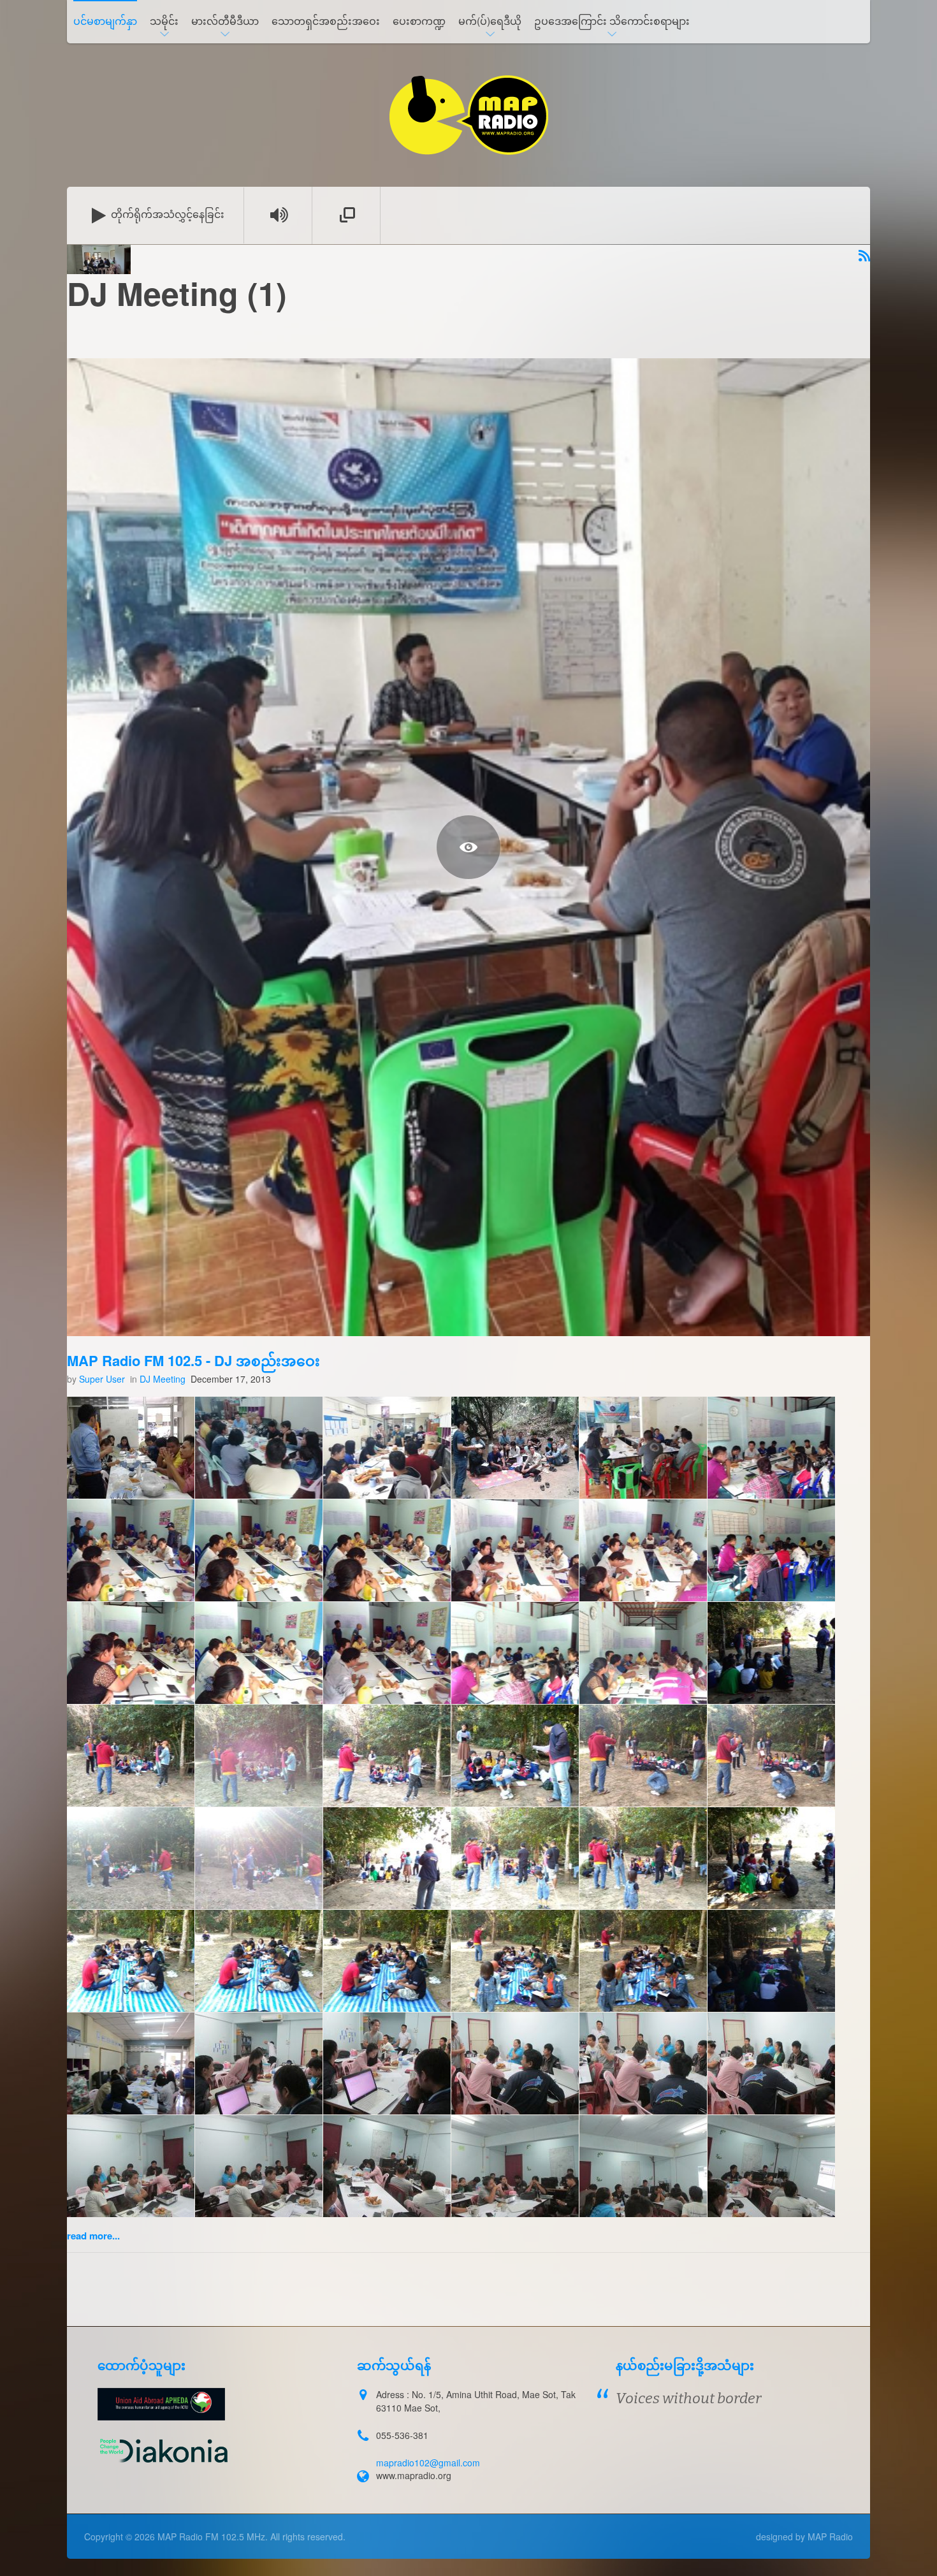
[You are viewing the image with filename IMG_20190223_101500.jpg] (515, 1756)
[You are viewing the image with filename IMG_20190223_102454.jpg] (131, 1858)
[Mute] (279, 215)
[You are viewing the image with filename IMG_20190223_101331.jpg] (259, 1756)
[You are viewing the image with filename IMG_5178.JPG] (387, 2166)
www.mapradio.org (414, 2475)
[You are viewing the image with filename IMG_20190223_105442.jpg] (771, 1858)
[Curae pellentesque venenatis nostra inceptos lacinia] (468, 847)
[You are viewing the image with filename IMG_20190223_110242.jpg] (643, 1961)
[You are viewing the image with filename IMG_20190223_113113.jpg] (771, 1961)
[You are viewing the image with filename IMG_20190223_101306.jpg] (771, 1653)
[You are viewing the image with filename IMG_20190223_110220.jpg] (259, 1961)
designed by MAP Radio (804, 2536)
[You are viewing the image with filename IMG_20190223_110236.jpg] (515, 1961)
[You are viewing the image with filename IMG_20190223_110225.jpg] (387, 1961)
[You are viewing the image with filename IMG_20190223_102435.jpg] (771, 1756)
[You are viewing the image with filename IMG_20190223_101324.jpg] (131, 1756)
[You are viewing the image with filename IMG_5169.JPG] (387, 2063)
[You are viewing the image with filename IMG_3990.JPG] (131, 2063)
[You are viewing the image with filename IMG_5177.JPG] (259, 2166)
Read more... (93, 2236)
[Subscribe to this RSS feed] (864, 257)
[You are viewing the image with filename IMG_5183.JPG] (771, 2166)
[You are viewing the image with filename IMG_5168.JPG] (259, 2063)
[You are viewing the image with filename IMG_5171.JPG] (643, 2063)
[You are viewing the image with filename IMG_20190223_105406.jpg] (643, 1858)
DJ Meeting (163, 1379)
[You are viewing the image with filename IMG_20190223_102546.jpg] (387, 1858)
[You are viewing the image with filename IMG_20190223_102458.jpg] (259, 1858)
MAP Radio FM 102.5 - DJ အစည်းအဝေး (193, 1360)
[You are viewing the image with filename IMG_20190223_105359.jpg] (515, 1858)
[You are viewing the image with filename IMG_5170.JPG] (515, 2063)
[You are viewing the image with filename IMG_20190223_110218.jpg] (131, 1961)
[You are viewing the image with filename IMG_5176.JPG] (131, 2166)
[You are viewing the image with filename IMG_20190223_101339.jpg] (387, 1756)
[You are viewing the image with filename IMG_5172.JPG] (771, 2063)
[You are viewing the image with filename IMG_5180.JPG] (643, 2166)
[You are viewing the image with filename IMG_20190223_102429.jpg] (643, 1756)
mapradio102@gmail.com (428, 2463)
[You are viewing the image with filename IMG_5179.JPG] (515, 2166)
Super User (102, 1379)
